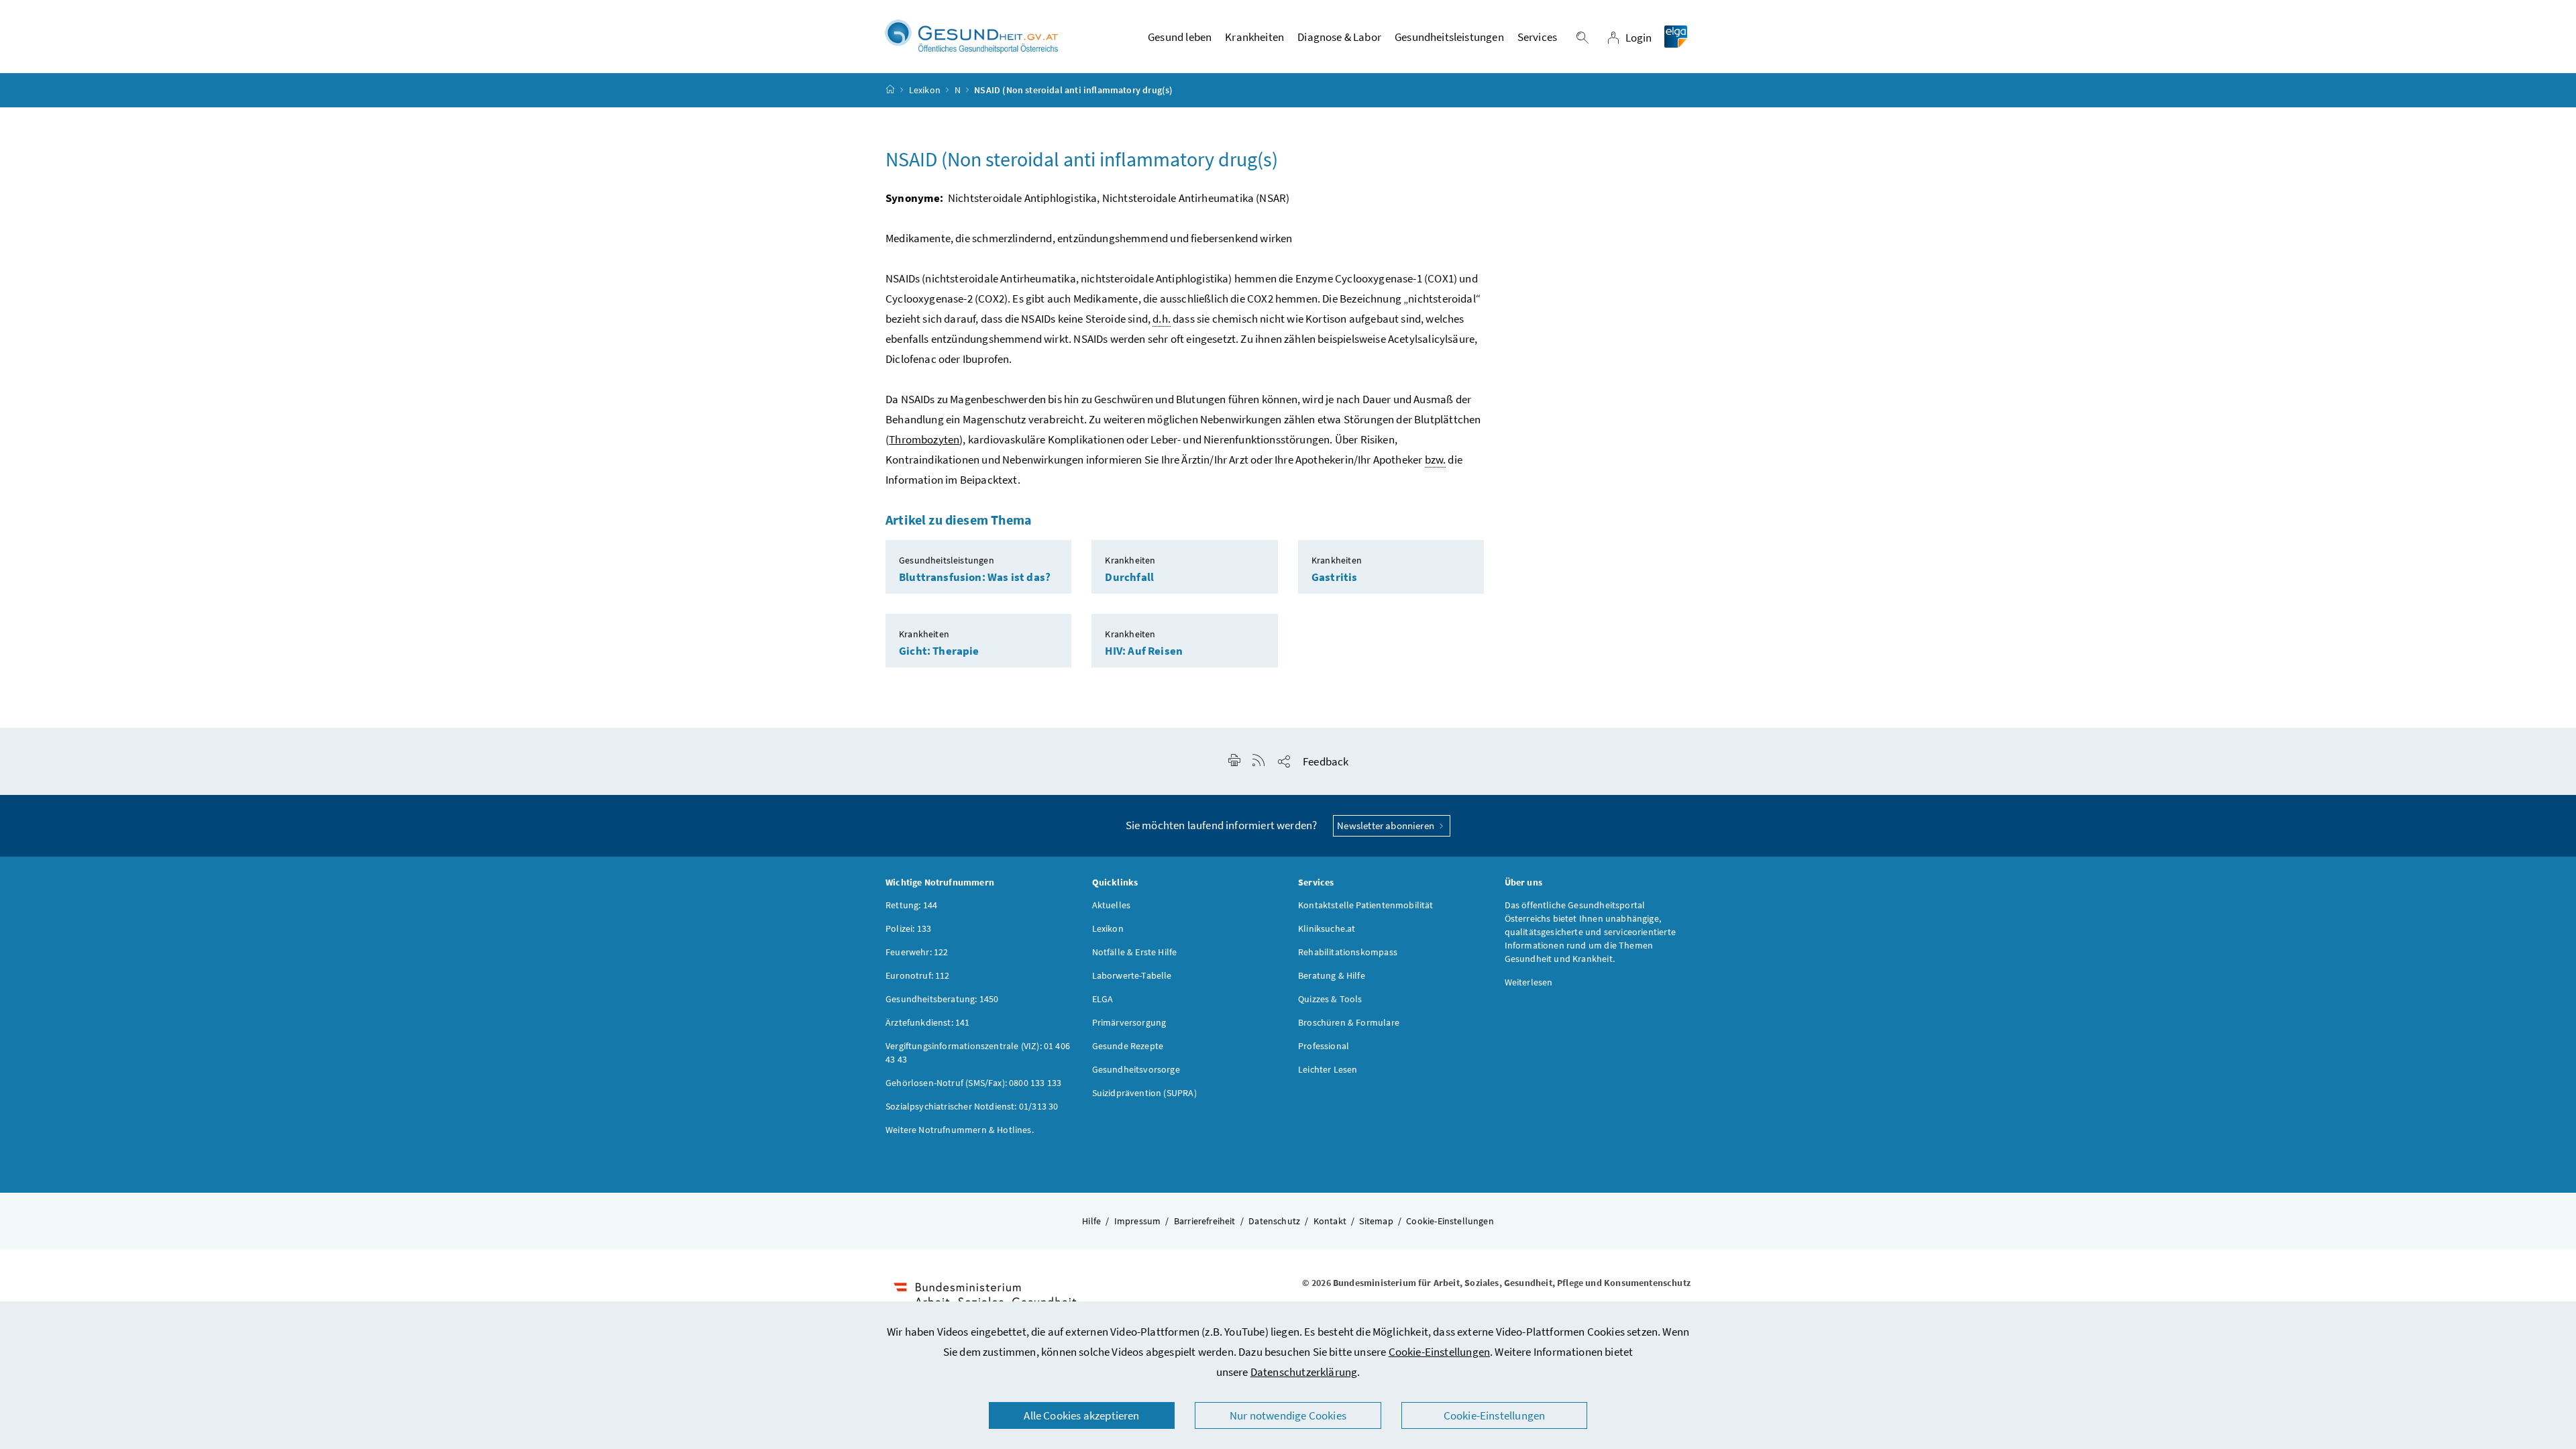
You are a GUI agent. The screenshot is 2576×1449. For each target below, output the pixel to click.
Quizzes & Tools (1330, 999)
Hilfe (1091, 1221)
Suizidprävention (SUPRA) (1144, 1093)
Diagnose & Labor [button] (1339, 37)
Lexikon (925, 90)
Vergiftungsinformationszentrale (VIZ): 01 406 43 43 (978, 1053)
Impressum (1138, 1221)
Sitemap (1376, 1221)
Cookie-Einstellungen (1440, 1352)
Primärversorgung (1129, 1022)
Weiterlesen (1529, 982)
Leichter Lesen (1328, 1069)
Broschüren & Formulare (1349, 1022)
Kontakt (1330, 1221)
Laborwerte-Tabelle (1132, 975)
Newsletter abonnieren (1387, 825)
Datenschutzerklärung (1304, 1372)
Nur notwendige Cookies (1288, 1415)
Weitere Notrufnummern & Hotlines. (960, 1130)
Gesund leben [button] (1180, 37)
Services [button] (1537, 37)
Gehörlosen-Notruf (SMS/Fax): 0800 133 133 (973, 1083)
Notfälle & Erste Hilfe (1135, 952)
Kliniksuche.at (1327, 928)
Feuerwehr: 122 (917, 952)
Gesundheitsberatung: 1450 (942, 999)
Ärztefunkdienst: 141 (928, 1022)
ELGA (1103, 999)
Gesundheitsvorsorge (1136, 1069)
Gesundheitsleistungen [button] (1449, 37)
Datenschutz (1274, 1221)
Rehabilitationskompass (1348, 952)
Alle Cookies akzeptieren (1081, 1415)
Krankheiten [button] (1254, 37)
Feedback (1326, 761)
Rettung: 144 (911, 905)
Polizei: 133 (908, 928)
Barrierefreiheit (1205, 1221)
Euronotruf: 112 (918, 975)
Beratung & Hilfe (1332, 975)
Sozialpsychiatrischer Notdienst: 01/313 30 (972, 1106)
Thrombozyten (924, 439)
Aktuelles (1112, 905)
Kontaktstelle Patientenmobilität (1366, 905)
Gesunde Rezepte (1128, 1046)
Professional (1324, 1046)
